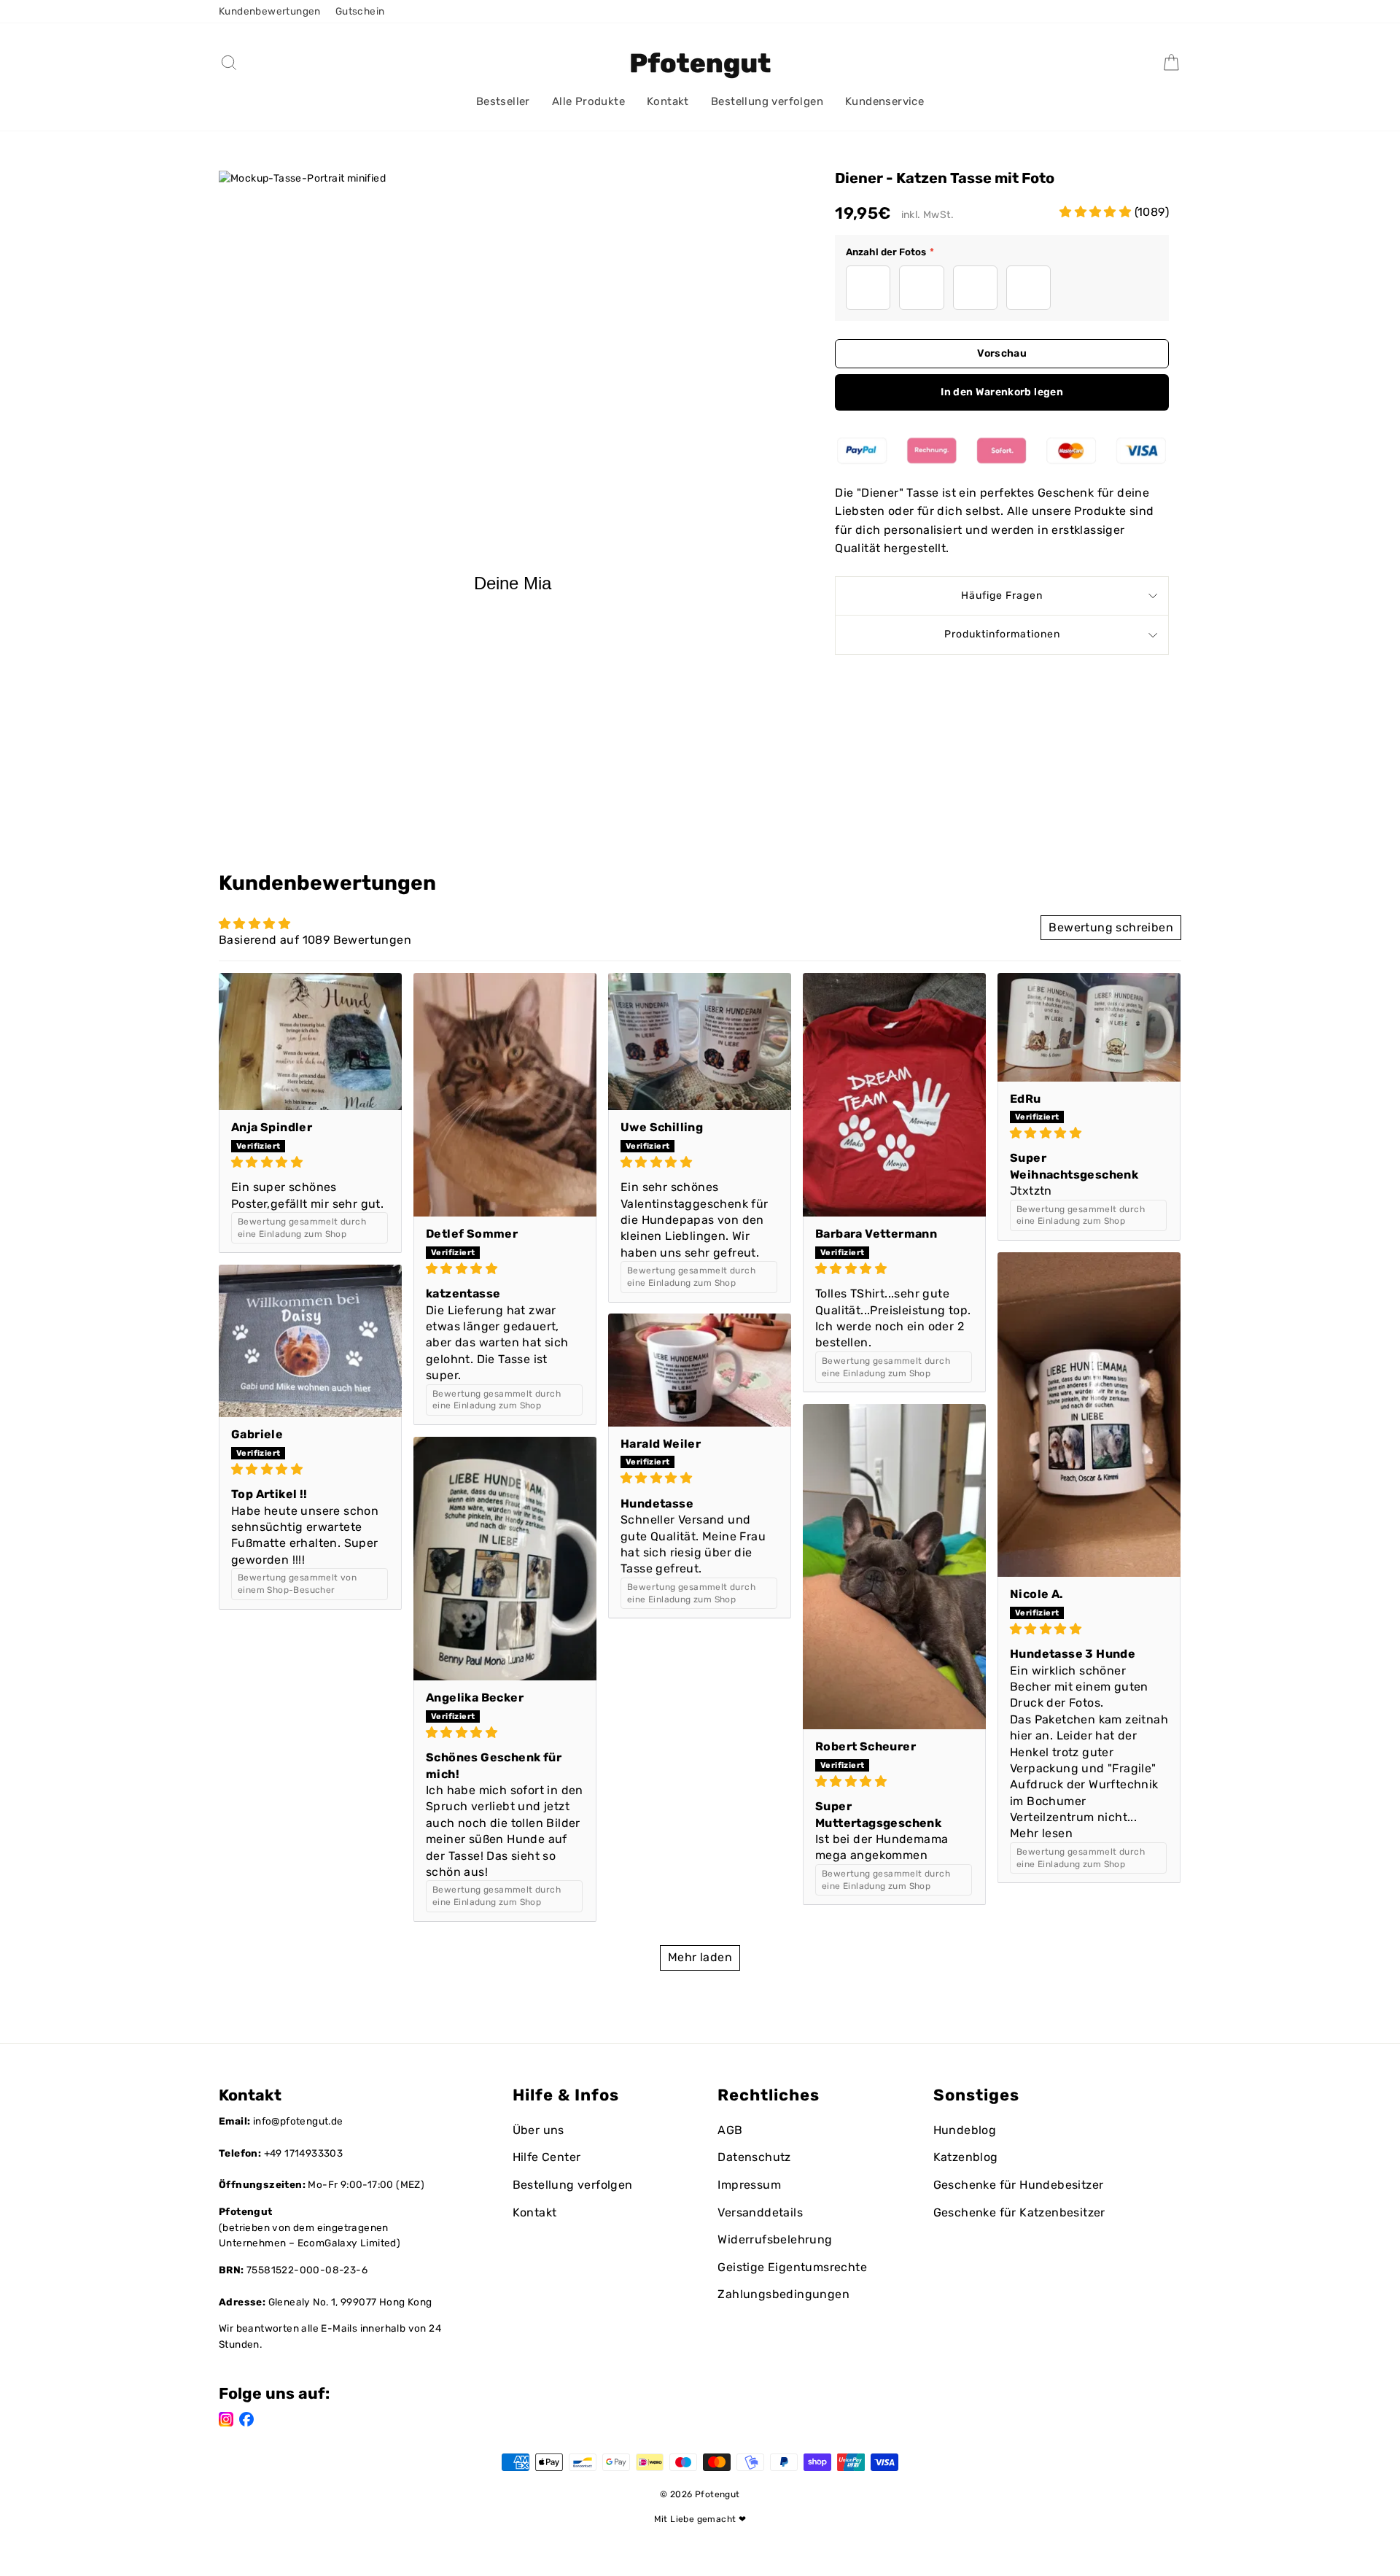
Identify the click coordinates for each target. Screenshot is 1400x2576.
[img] (310, 1162)
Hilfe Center (547, 2157)
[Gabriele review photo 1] (310, 1341)
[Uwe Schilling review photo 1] (700, 1042)
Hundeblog (965, 2130)
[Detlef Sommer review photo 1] (505, 1095)
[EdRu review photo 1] (1089, 1027)
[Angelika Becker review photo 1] (505, 1559)
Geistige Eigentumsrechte (792, 2267)
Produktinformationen (1002, 634)
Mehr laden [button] (700, 1957)
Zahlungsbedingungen (783, 2294)
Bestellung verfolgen (767, 101)
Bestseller (503, 101)
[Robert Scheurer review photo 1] (894, 1567)
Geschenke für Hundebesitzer (1019, 2185)
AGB (730, 2130)
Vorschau (1002, 353)
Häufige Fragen (1002, 595)
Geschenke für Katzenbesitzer (1019, 2212)
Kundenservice (884, 101)
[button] (1097, 212)
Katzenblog (966, 2157)
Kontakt (668, 101)
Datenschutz (754, 2157)
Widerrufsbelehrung (775, 2239)
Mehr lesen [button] (1041, 1833)
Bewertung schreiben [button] (1111, 927)
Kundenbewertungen (270, 11)
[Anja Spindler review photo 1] (310, 1042)
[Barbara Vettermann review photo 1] (894, 1095)
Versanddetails (760, 2212)
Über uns (538, 2130)
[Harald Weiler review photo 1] (700, 1370)
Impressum (749, 2185)
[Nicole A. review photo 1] (1089, 1415)
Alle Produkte (588, 101)
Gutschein (360, 11)
